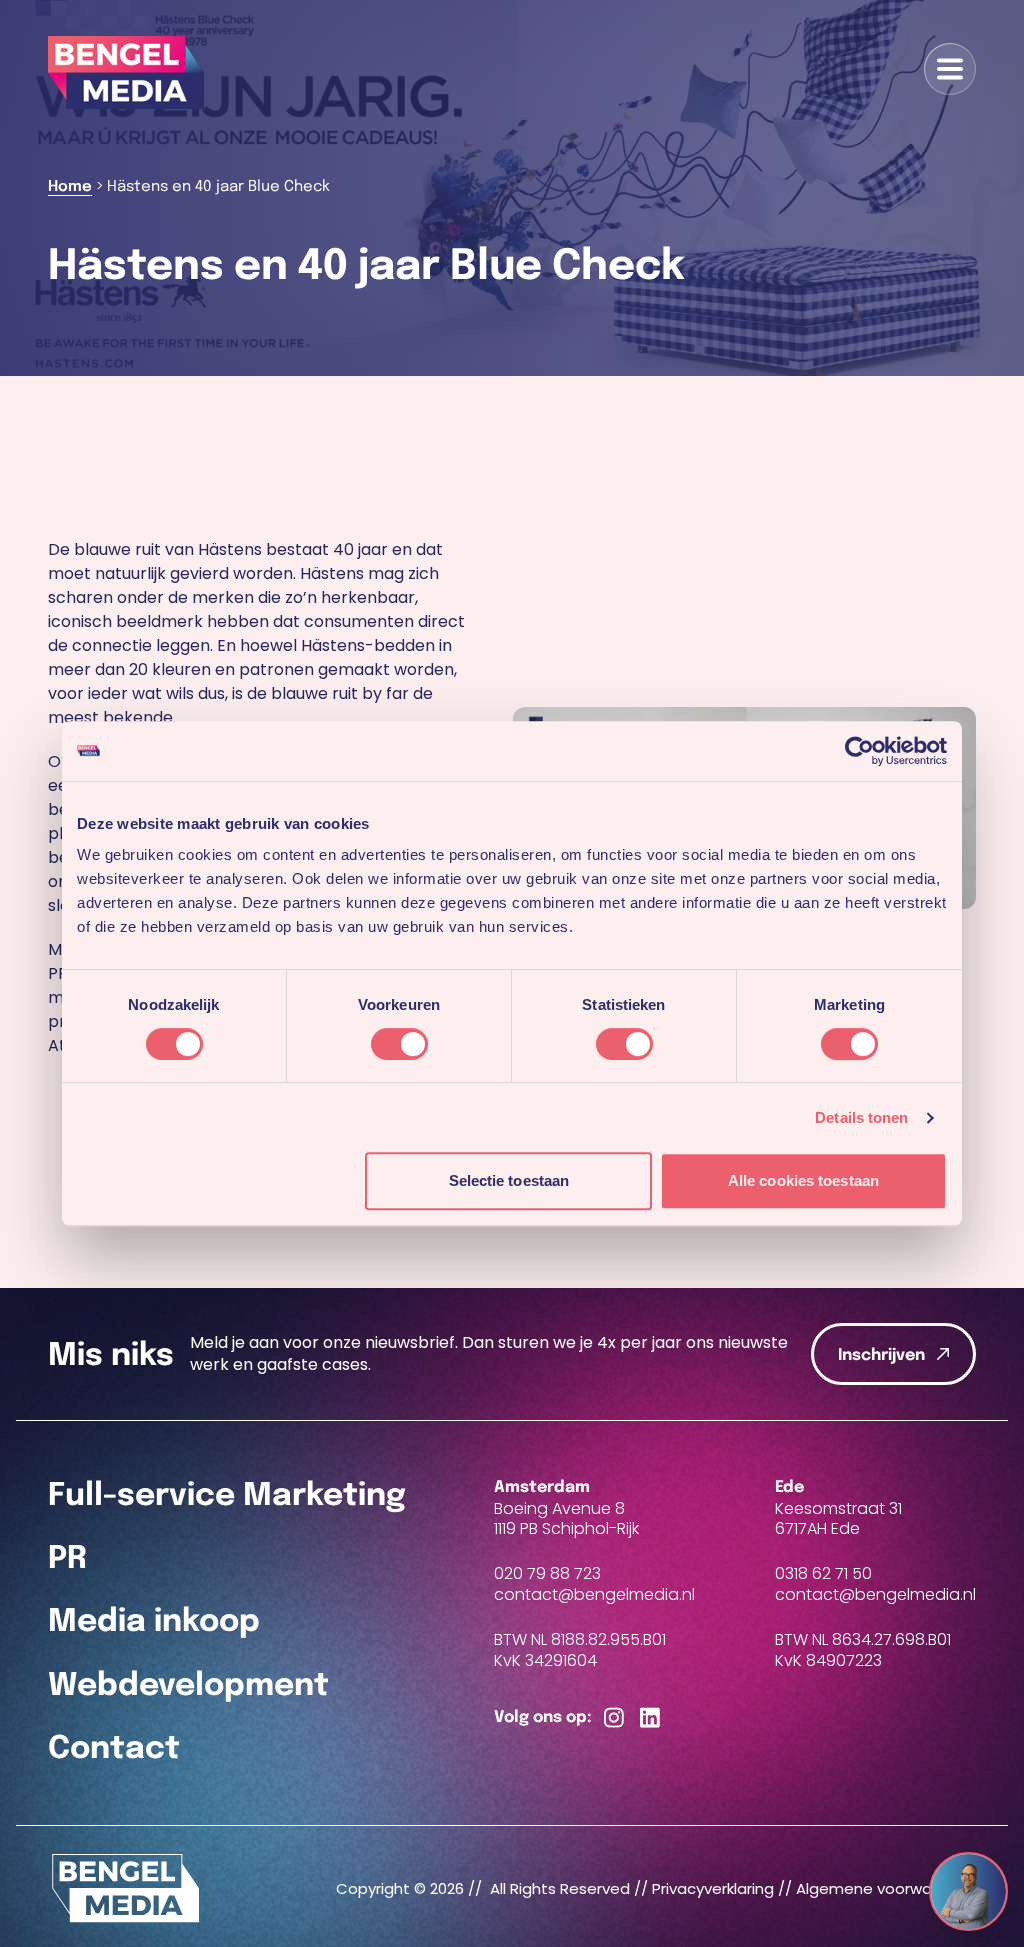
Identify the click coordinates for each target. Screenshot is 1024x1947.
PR (67, 1559)
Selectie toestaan (509, 1180)
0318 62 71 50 (823, 1573)
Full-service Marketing (227, 1496)
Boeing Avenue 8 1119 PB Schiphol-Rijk (566, 1519)
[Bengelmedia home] (126, 1888)
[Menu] (950, 69)
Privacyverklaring (713, 1888)
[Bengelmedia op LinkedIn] (650, 1718)
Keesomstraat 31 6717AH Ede (838, 1519)
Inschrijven (881, 1355)
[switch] (399, 1044)
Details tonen (861, 1117)
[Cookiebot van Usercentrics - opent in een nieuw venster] (859, 751)
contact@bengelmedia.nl (594, 1595)
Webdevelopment (188, 1686)
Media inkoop (154, 1622)
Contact (114, 1749)
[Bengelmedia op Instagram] (614, 1718)
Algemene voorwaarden (886, 1888)
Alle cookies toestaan (803, 1180)
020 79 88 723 (547, 1573)
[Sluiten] (988, 1874)
